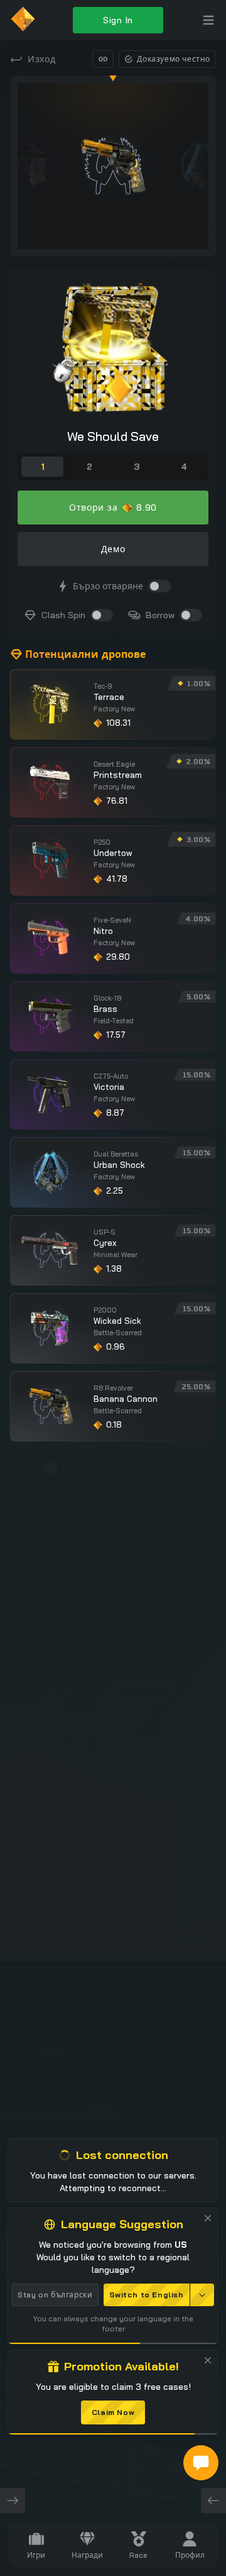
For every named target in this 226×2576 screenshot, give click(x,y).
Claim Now (113, 2412)
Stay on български (55, 2295)
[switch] (159, 586)
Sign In (118, 20)
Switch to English (147, 2295)
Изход (42, 59)
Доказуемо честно (174, 59)
